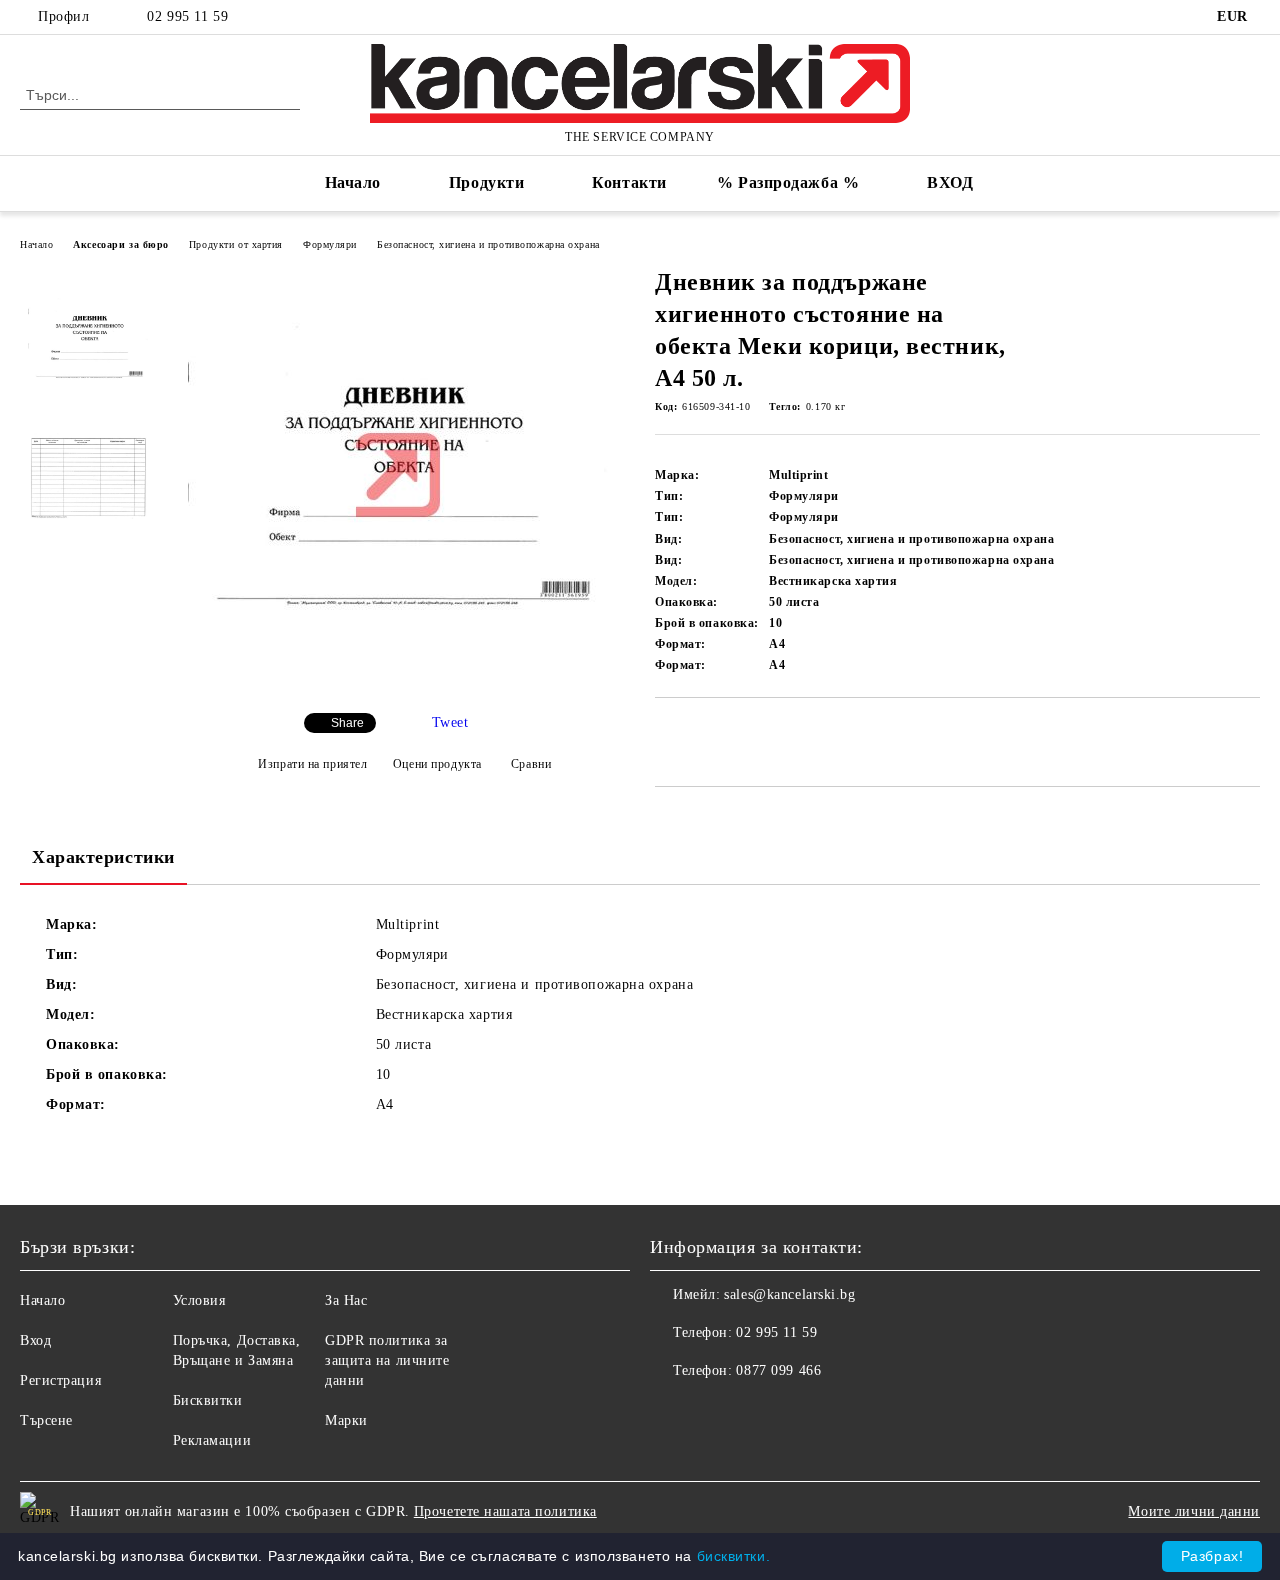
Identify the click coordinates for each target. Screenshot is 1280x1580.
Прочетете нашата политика (505, 1511)
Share (347, 723)
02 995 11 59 (187, 16)
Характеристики (103, 857)
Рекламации (212, 1440)
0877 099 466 (778, 1370)
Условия (199, 1300)
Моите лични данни (1194, 1511)
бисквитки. (734, 1556)
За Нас (346, 1300)
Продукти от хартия (236, 244)
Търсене (46, 1420)
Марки (346, 1420)
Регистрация (60, 1380)
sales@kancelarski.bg (789, 1294)
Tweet (450, 722)
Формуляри (330, 244)
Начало (353, 182)
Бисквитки (208, 1400)
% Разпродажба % (788, 182)
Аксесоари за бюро (121, 244)
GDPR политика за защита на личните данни (387, 1360)
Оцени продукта (437, 764)
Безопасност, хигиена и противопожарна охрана (488, 244)
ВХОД (950, 182)
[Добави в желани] (693, 732)
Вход (35, 1340)
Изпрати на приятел (312, 764)
